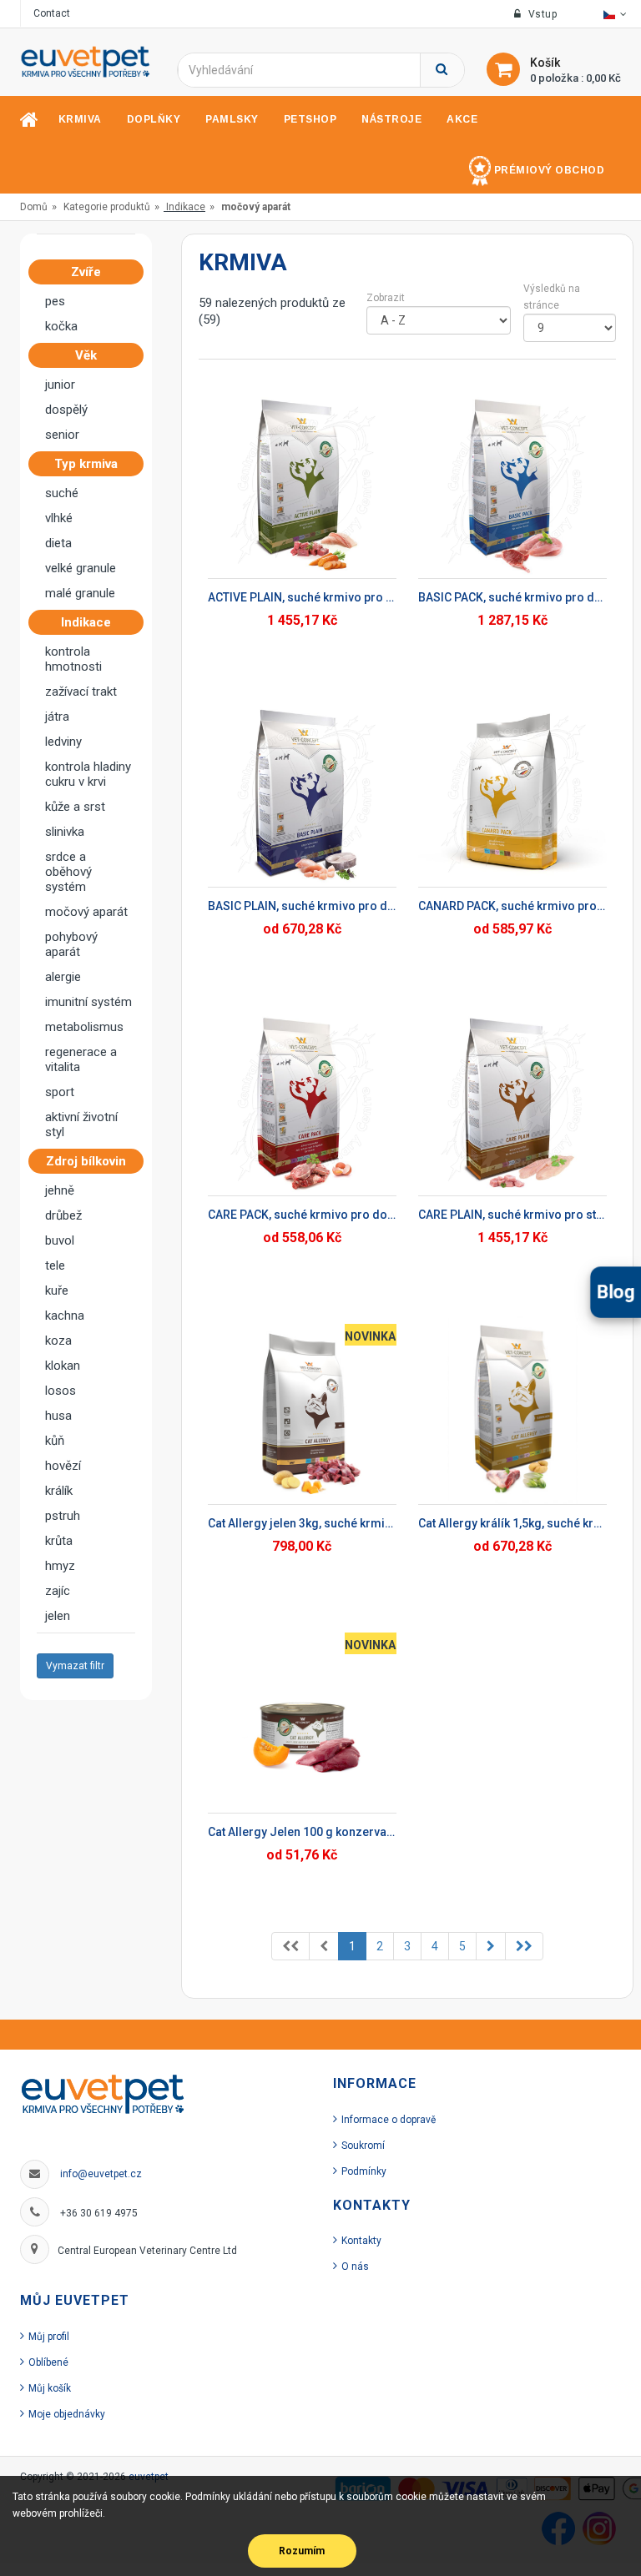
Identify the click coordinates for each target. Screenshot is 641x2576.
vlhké (59, 518)
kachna (65, 1316)
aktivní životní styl (81, 1124)
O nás (355, 2267)
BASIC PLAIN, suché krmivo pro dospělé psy (302, 906)
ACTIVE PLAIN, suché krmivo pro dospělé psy (302, 597)
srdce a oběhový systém (68, 872)
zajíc (58, 1591)
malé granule (80, 593)
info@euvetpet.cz (101, 2174)
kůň (55, 1441)
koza (58, 1341)
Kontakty (361, 2241)
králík (59, 1491)
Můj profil (49, 2337)
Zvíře (86, 272)
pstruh (63, 1516)
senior (62, 435)
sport (60, 1092)
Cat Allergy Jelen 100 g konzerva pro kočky (302, 1832)
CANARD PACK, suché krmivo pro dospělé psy (512, 906)
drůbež (63, 1215)
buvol (60, 1240)
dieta (58, 543)
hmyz (60, 1566)
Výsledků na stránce (552, 297)
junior (60, 385)
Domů (34, 207)
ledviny (63, 742)
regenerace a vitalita (81, 1059)
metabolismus (84, 1027)
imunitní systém (88, 1002)
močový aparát (86, 912)
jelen (58, 1616)
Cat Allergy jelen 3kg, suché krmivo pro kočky (302, 1523)
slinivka (65, 832)
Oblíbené (48, 2362)
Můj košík (50, 2388)
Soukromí (363, 2146)
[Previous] (290, 1946)
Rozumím (302, 2551)
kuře (57, 1291)
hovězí (63, 1466)
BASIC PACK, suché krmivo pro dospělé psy (512, 597)
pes (55, 301)
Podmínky (364, 2171)
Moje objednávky (67, 2414)
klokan (63, 1366)
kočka (61, 326)
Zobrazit (386, 298)
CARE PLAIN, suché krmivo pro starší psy (512, 1215)
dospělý (66, 410)
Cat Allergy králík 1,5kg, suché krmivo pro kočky (512, 1523)
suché (62, 493)
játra (57, 717)
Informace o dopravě (389, 2120)
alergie (63, 977)
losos (61, 1391)
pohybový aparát (71, 944)
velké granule (81, 568)
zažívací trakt (81, 692)
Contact (52, 13)
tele (55, 1265)
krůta (59, 1541)
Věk (86, 355)
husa (58, 1416)
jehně (60, 1190)
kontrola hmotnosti (73, 659)
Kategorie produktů (107, 207)
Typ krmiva (86, 464)
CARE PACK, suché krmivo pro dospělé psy (302, 1215)
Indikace (186, 207)
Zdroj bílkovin (86, 1161)
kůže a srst (75, 807)
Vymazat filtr (75, 1666)
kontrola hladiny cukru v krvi (88, 774)
